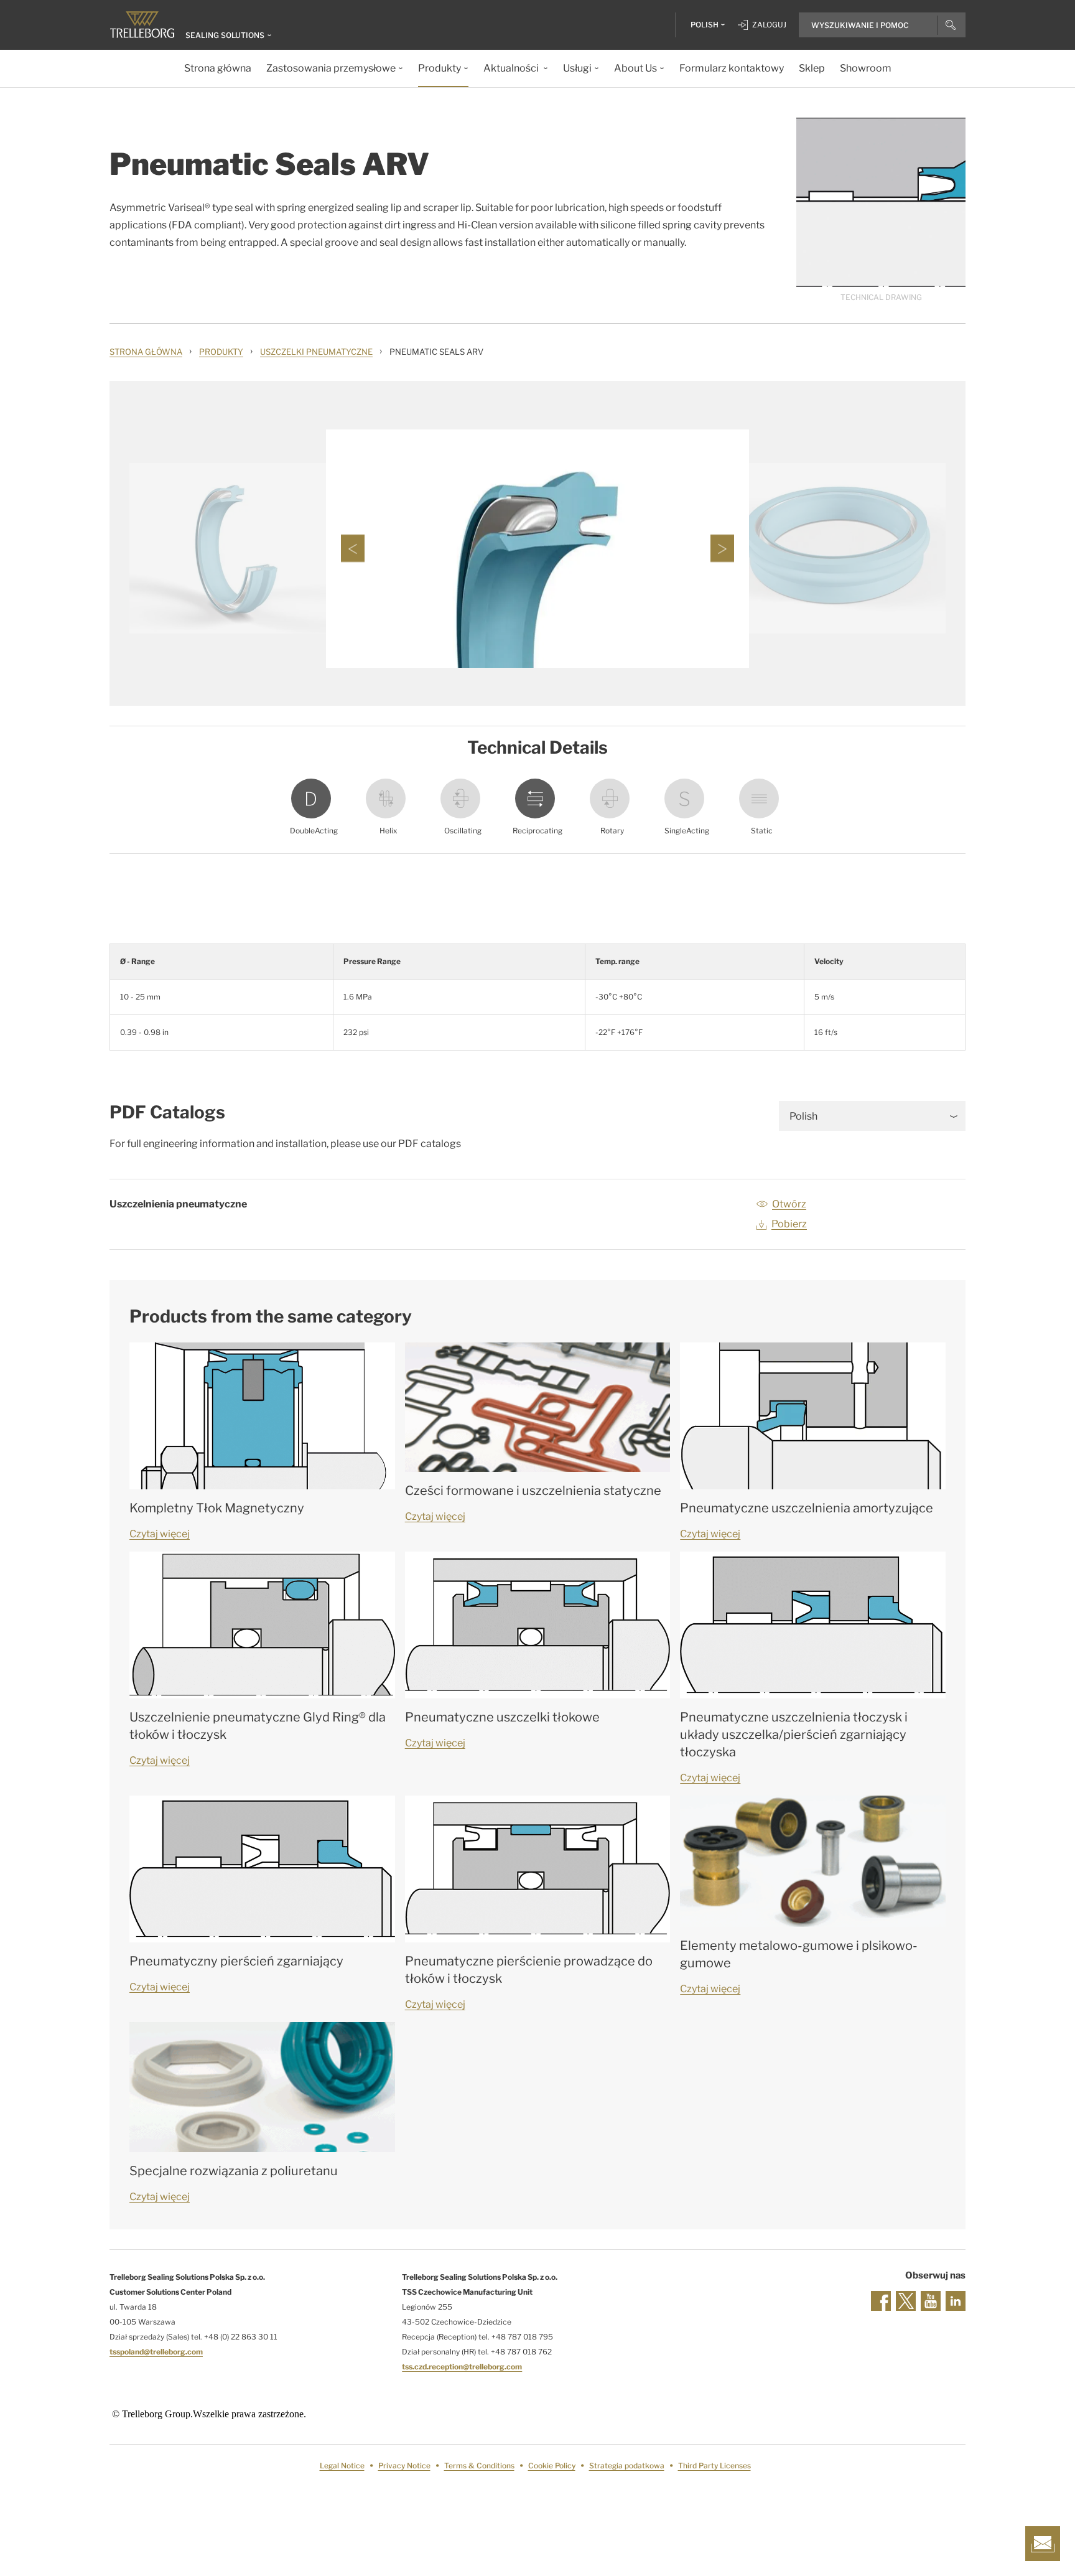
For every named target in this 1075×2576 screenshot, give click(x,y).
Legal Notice (342, 2466)
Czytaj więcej (160, 1534)
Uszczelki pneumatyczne (316, 352)
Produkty (221, 352)
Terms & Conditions (479, 2466)
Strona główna (146, 352)
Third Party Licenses (714, 2466)
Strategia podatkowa (627, 2466)
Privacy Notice (404, 2466)
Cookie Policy (552, 2466)
